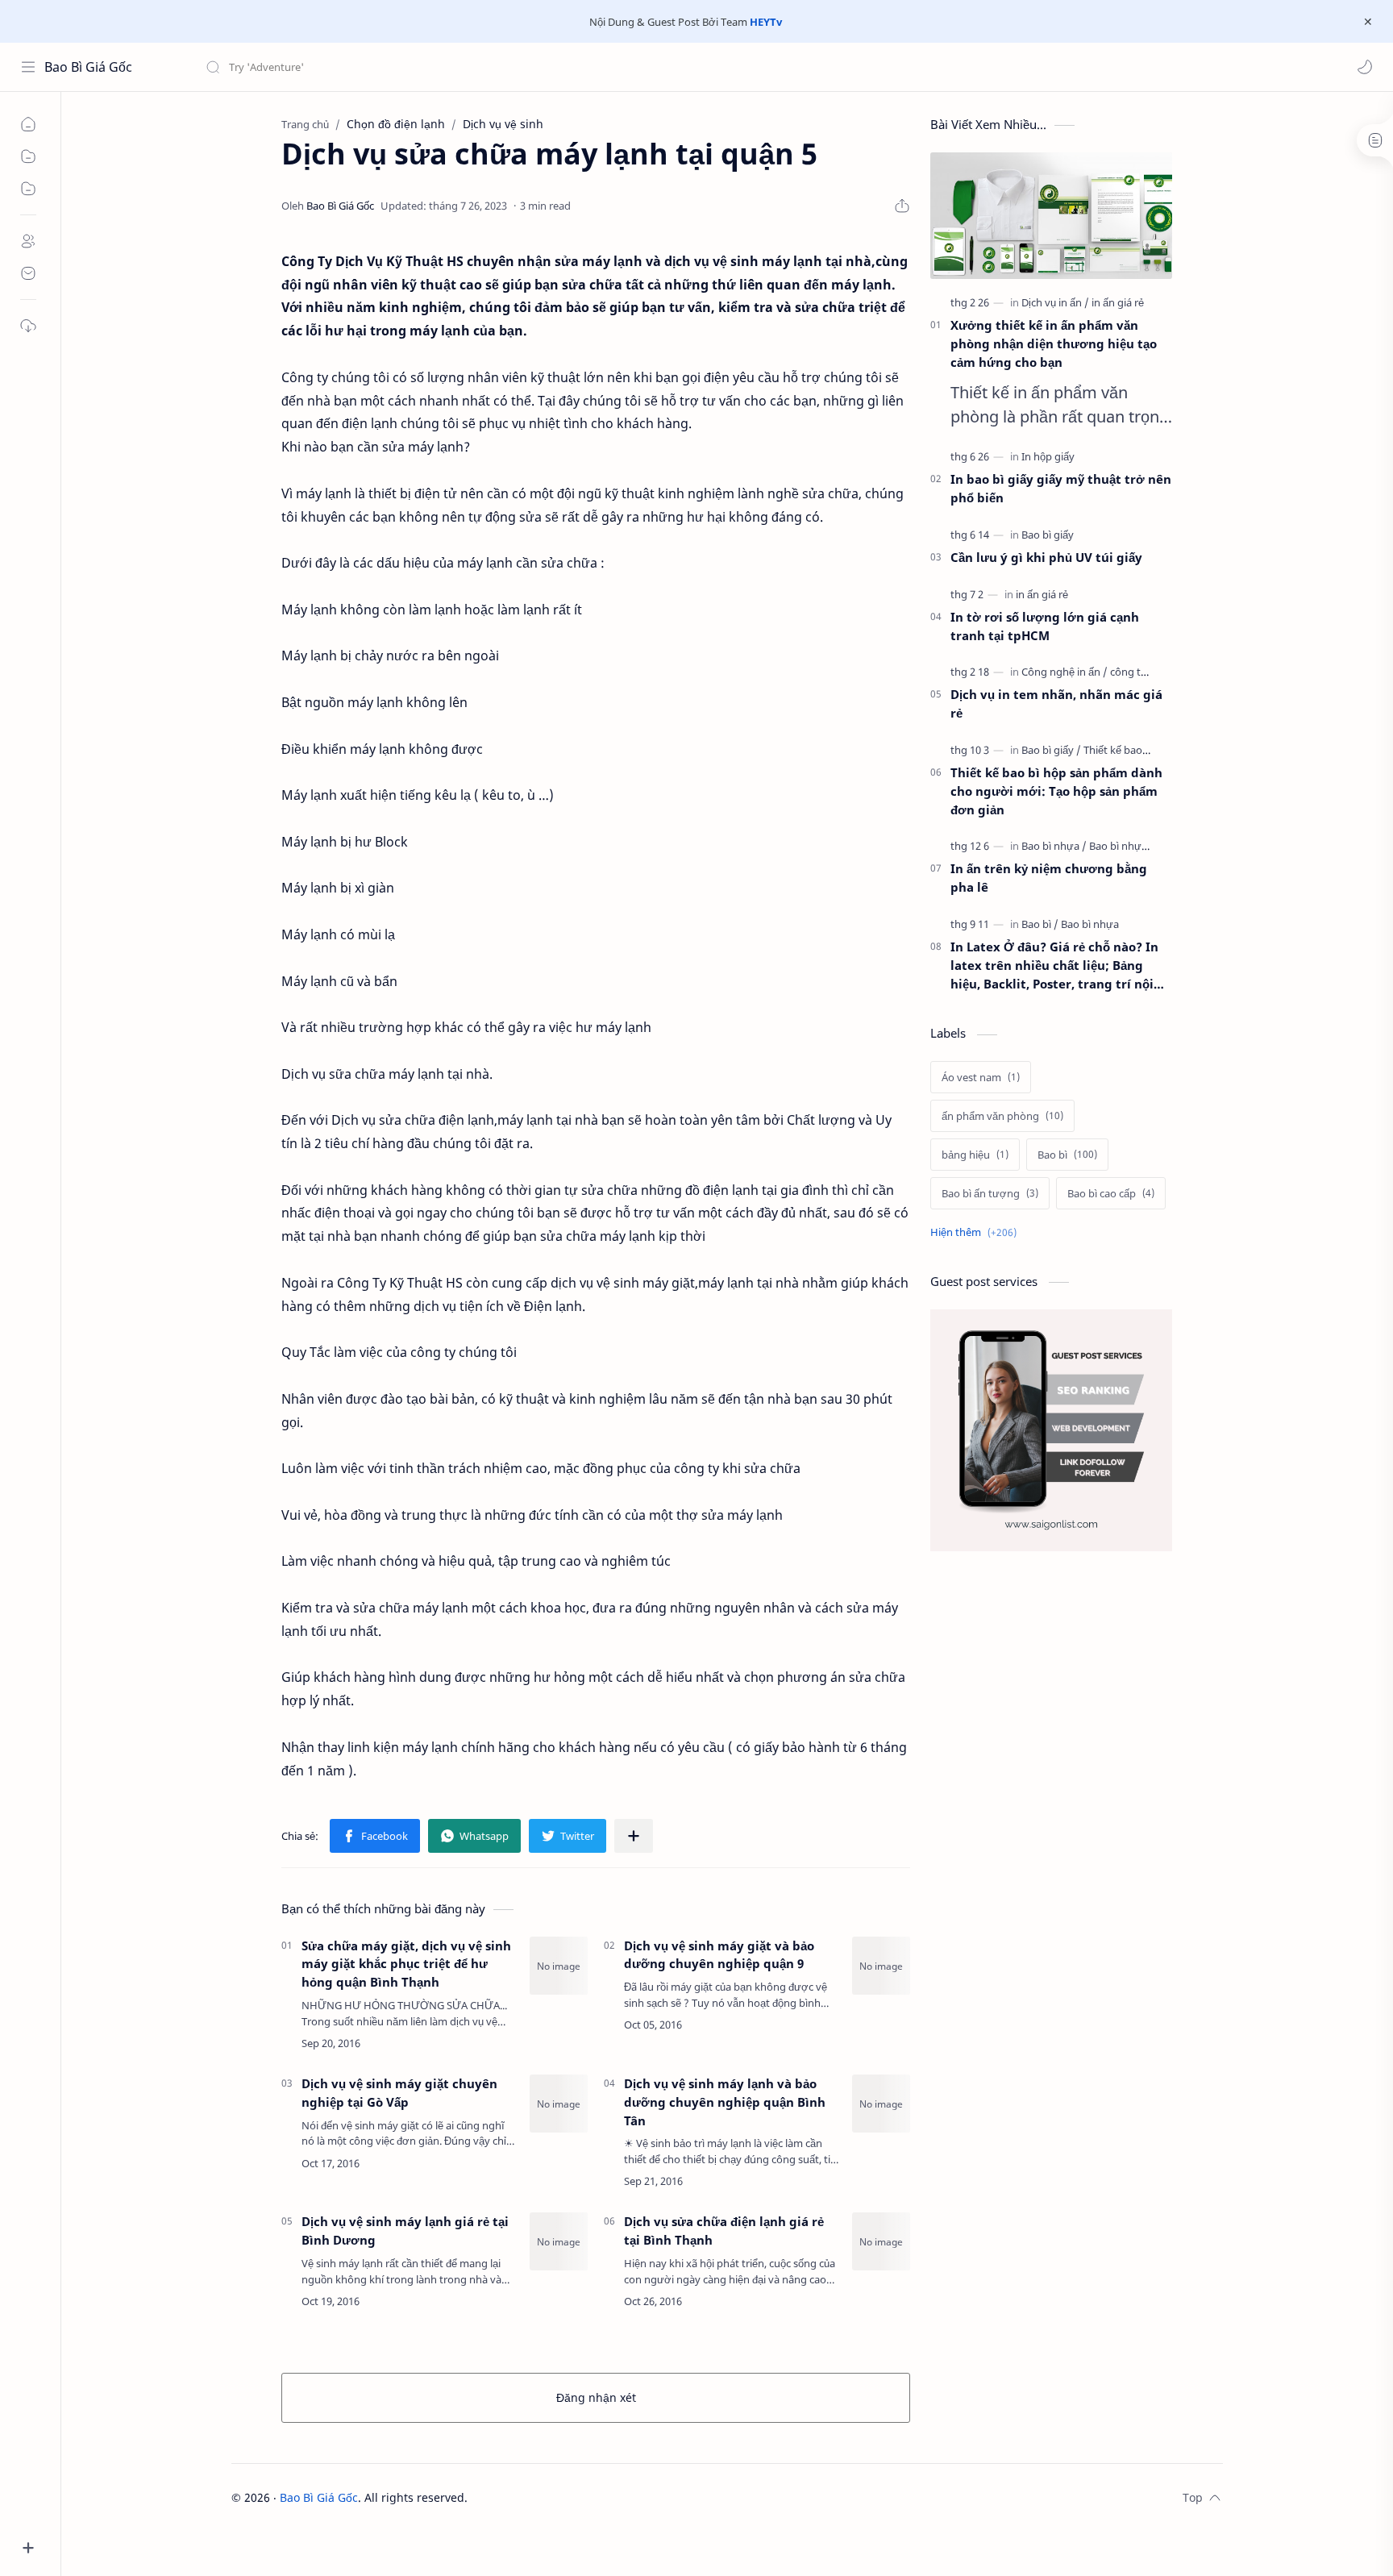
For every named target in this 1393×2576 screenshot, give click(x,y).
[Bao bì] (1040, 924)
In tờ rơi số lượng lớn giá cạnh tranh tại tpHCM (1045, 626)
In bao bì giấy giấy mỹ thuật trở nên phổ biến (1061, 488)
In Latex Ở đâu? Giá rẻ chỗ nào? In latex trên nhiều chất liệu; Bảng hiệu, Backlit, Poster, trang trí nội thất (1054, 965)
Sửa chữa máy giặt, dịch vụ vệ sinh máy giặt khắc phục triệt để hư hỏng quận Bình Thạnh (406, 1964)
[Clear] (459, 67)
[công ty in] (1134, 672)
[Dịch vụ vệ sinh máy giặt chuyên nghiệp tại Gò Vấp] (559, 2104)
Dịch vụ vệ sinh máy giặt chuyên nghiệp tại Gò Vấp (399, 2093)
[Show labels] (977, 1232)
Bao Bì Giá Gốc (88, 67)
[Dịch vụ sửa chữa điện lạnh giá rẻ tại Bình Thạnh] (881, 2241)
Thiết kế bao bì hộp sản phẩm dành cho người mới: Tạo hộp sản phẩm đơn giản (1056, 791)
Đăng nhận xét (596, 2397)
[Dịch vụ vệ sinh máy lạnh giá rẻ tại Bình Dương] (559, 2241)
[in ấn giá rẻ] (1118, 302)
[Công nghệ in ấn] (1065, 672)
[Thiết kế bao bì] (1119, 750)
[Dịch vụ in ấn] (1055, 302)
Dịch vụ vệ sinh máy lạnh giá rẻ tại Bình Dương (405, 2231)
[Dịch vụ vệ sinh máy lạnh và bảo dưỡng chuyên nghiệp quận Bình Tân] (881, 2104)
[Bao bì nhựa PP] (1126, 846)
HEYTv (766, 22)
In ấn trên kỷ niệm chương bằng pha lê (1049, 878)
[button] (1365, 67)
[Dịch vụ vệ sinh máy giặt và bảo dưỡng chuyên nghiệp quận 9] (881, 1966)
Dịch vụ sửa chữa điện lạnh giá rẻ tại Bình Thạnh (724, 2231)
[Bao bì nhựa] (1054, 846)
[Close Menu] (1368, 22)
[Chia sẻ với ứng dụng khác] (634, 1836)
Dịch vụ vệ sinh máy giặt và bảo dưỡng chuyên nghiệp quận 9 (719, 1955)
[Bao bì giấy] (1048, 535)
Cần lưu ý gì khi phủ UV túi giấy (1046, 557)
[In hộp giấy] (1048, 456)
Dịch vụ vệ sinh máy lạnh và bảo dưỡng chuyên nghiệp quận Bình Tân (725, 2102)
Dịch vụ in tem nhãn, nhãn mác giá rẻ (1056, 703)
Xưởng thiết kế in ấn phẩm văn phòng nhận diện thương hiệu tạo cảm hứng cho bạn (1054, 343)
